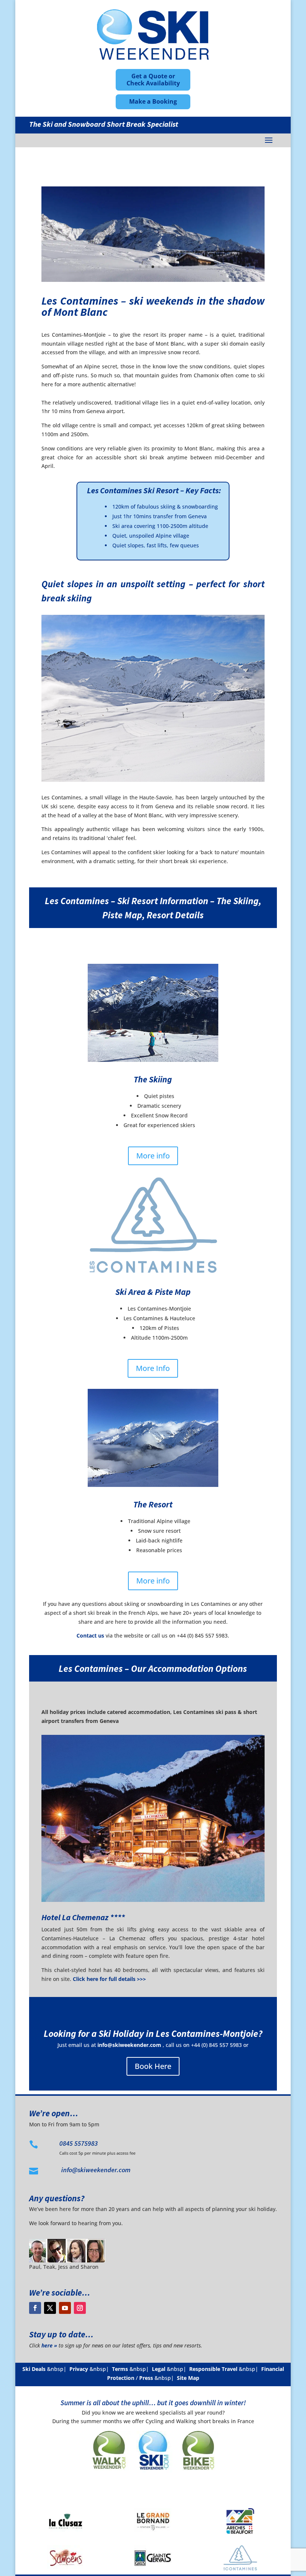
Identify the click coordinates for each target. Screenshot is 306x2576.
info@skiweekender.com (129, 2045)
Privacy (79, 2369)
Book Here (153, 2066)
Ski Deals (34, 2369)
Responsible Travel (213, 2369)
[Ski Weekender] (153, 2474)
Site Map (188, 2378)
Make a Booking (153, 101)
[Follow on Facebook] (35, 2308)
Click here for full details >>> (109, 1979)
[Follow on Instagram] (80, 2308)
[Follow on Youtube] (65, 2308)
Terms (120, 2369)
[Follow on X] (50, 2308)
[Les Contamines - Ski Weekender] (153, 280)
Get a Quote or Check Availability (153, 80)
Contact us (90, 1635)
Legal (159, 2369)
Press (146, 2378)
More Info (153, 1368)
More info (153, 1156)
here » (49, 2345)
